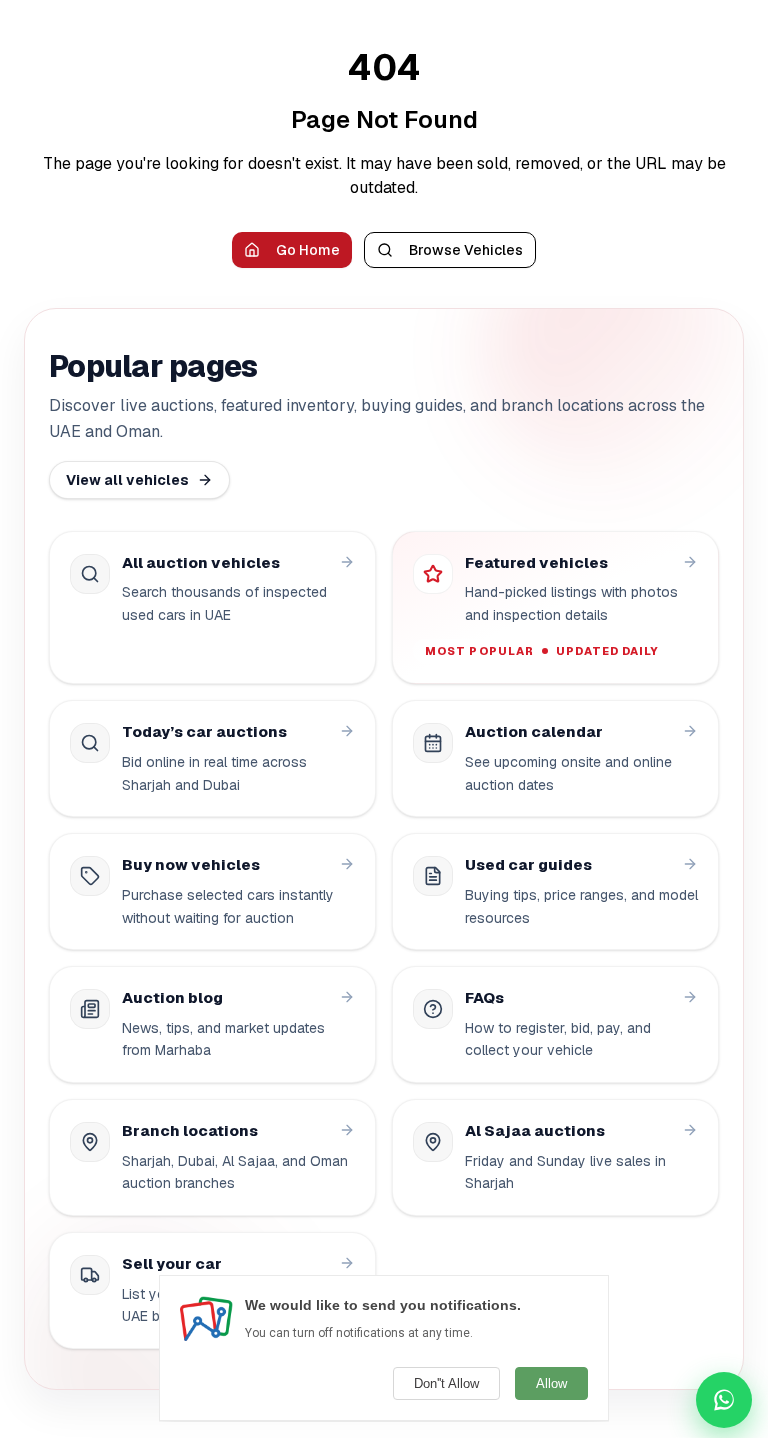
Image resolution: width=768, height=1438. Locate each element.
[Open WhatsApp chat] (724, 1400)
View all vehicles (127, 480)
